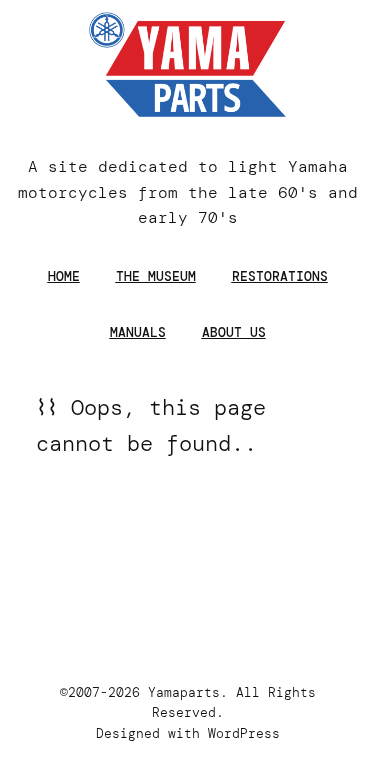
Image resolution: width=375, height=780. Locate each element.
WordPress (244, 733)
